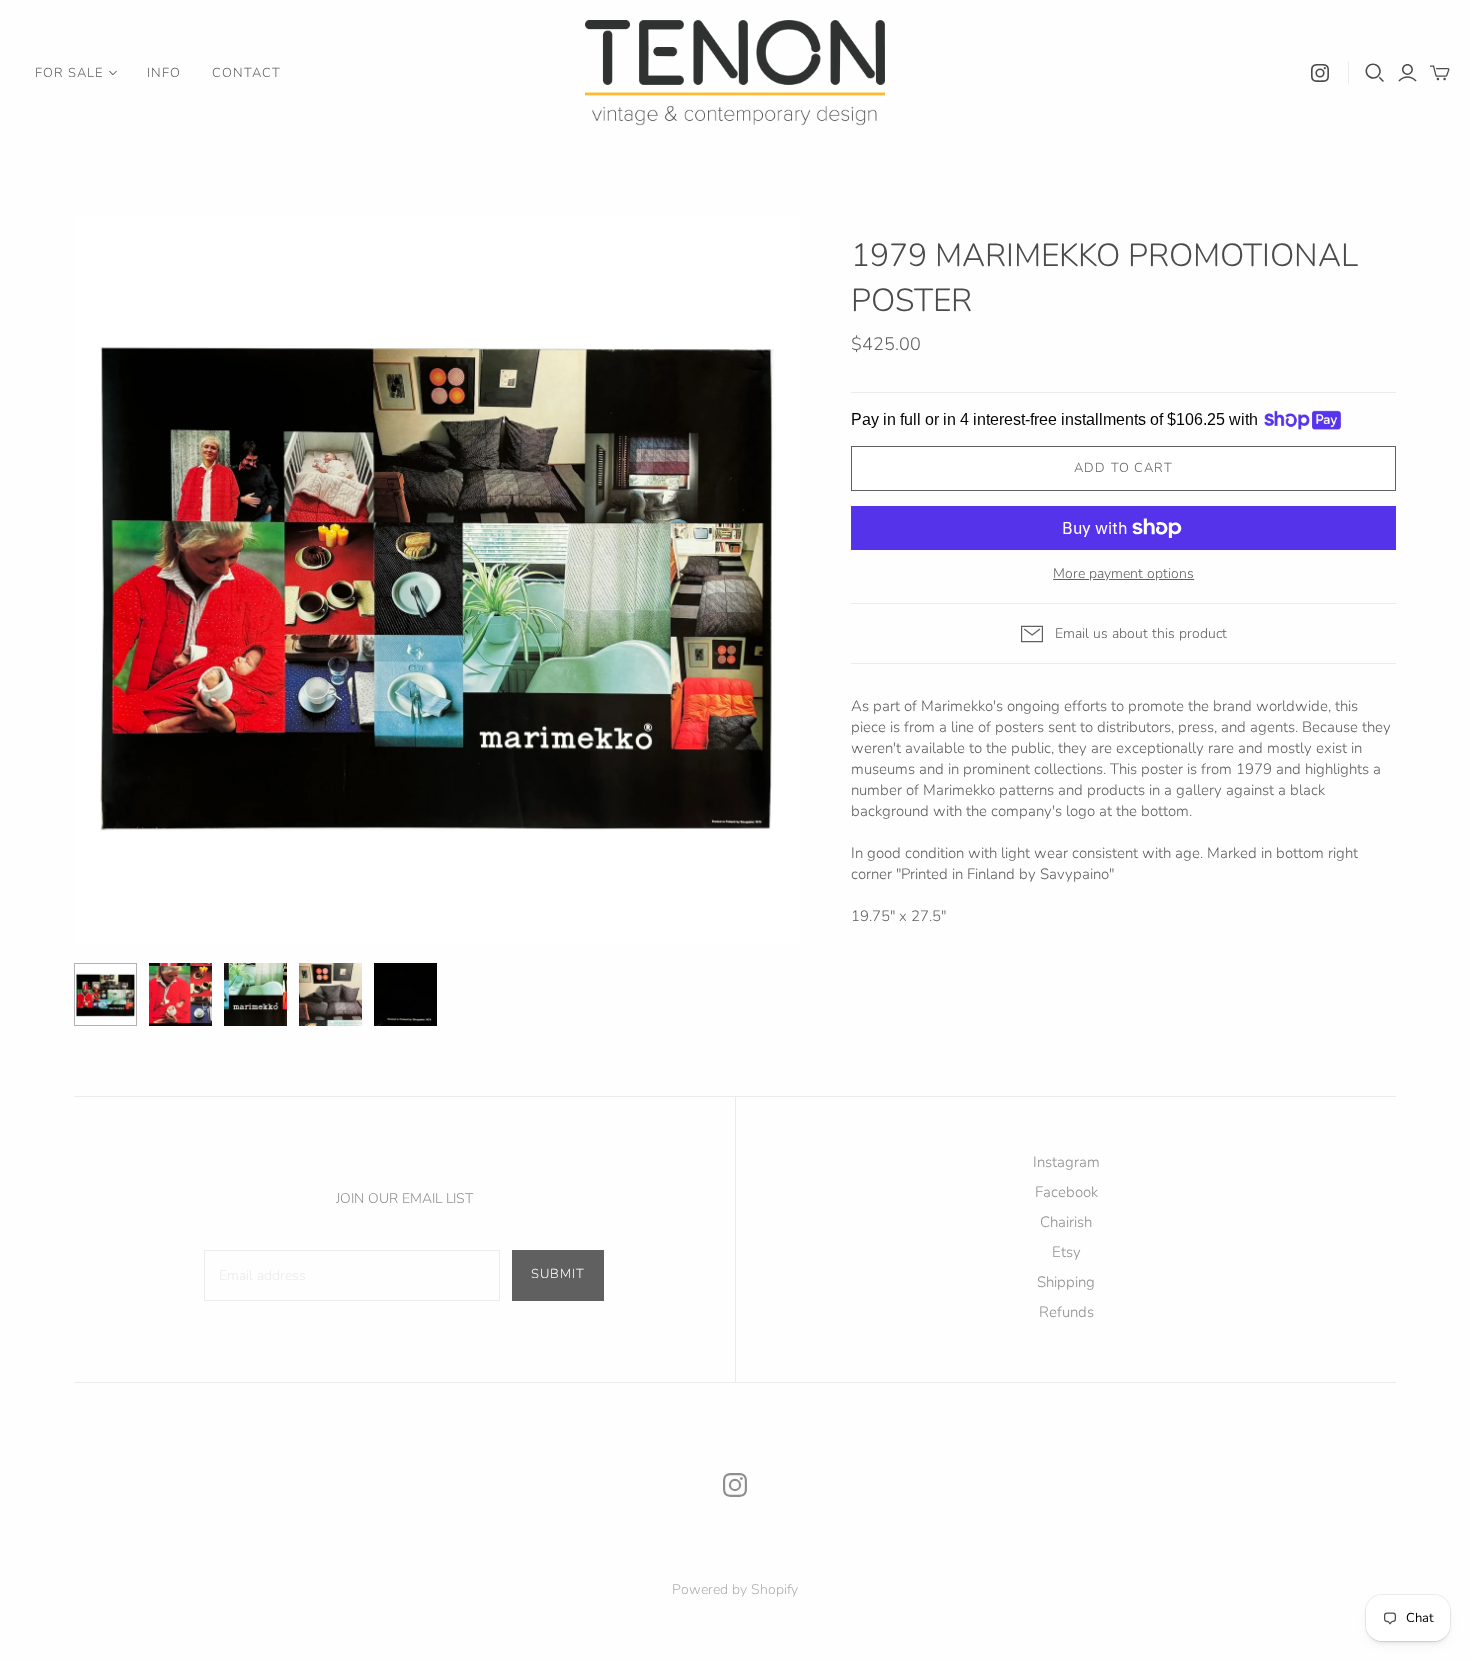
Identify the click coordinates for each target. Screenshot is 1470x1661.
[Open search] (1375, 73)
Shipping (1066, 1282)
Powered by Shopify (735, 1589)
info (164, 73)
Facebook (1066, 1192)
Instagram (1066, 1162)
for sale (69, 73)
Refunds (1066, 1312)
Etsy (1066, 1252)
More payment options (1123, 573)
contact (246, 73)
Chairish (1066, 1222)
